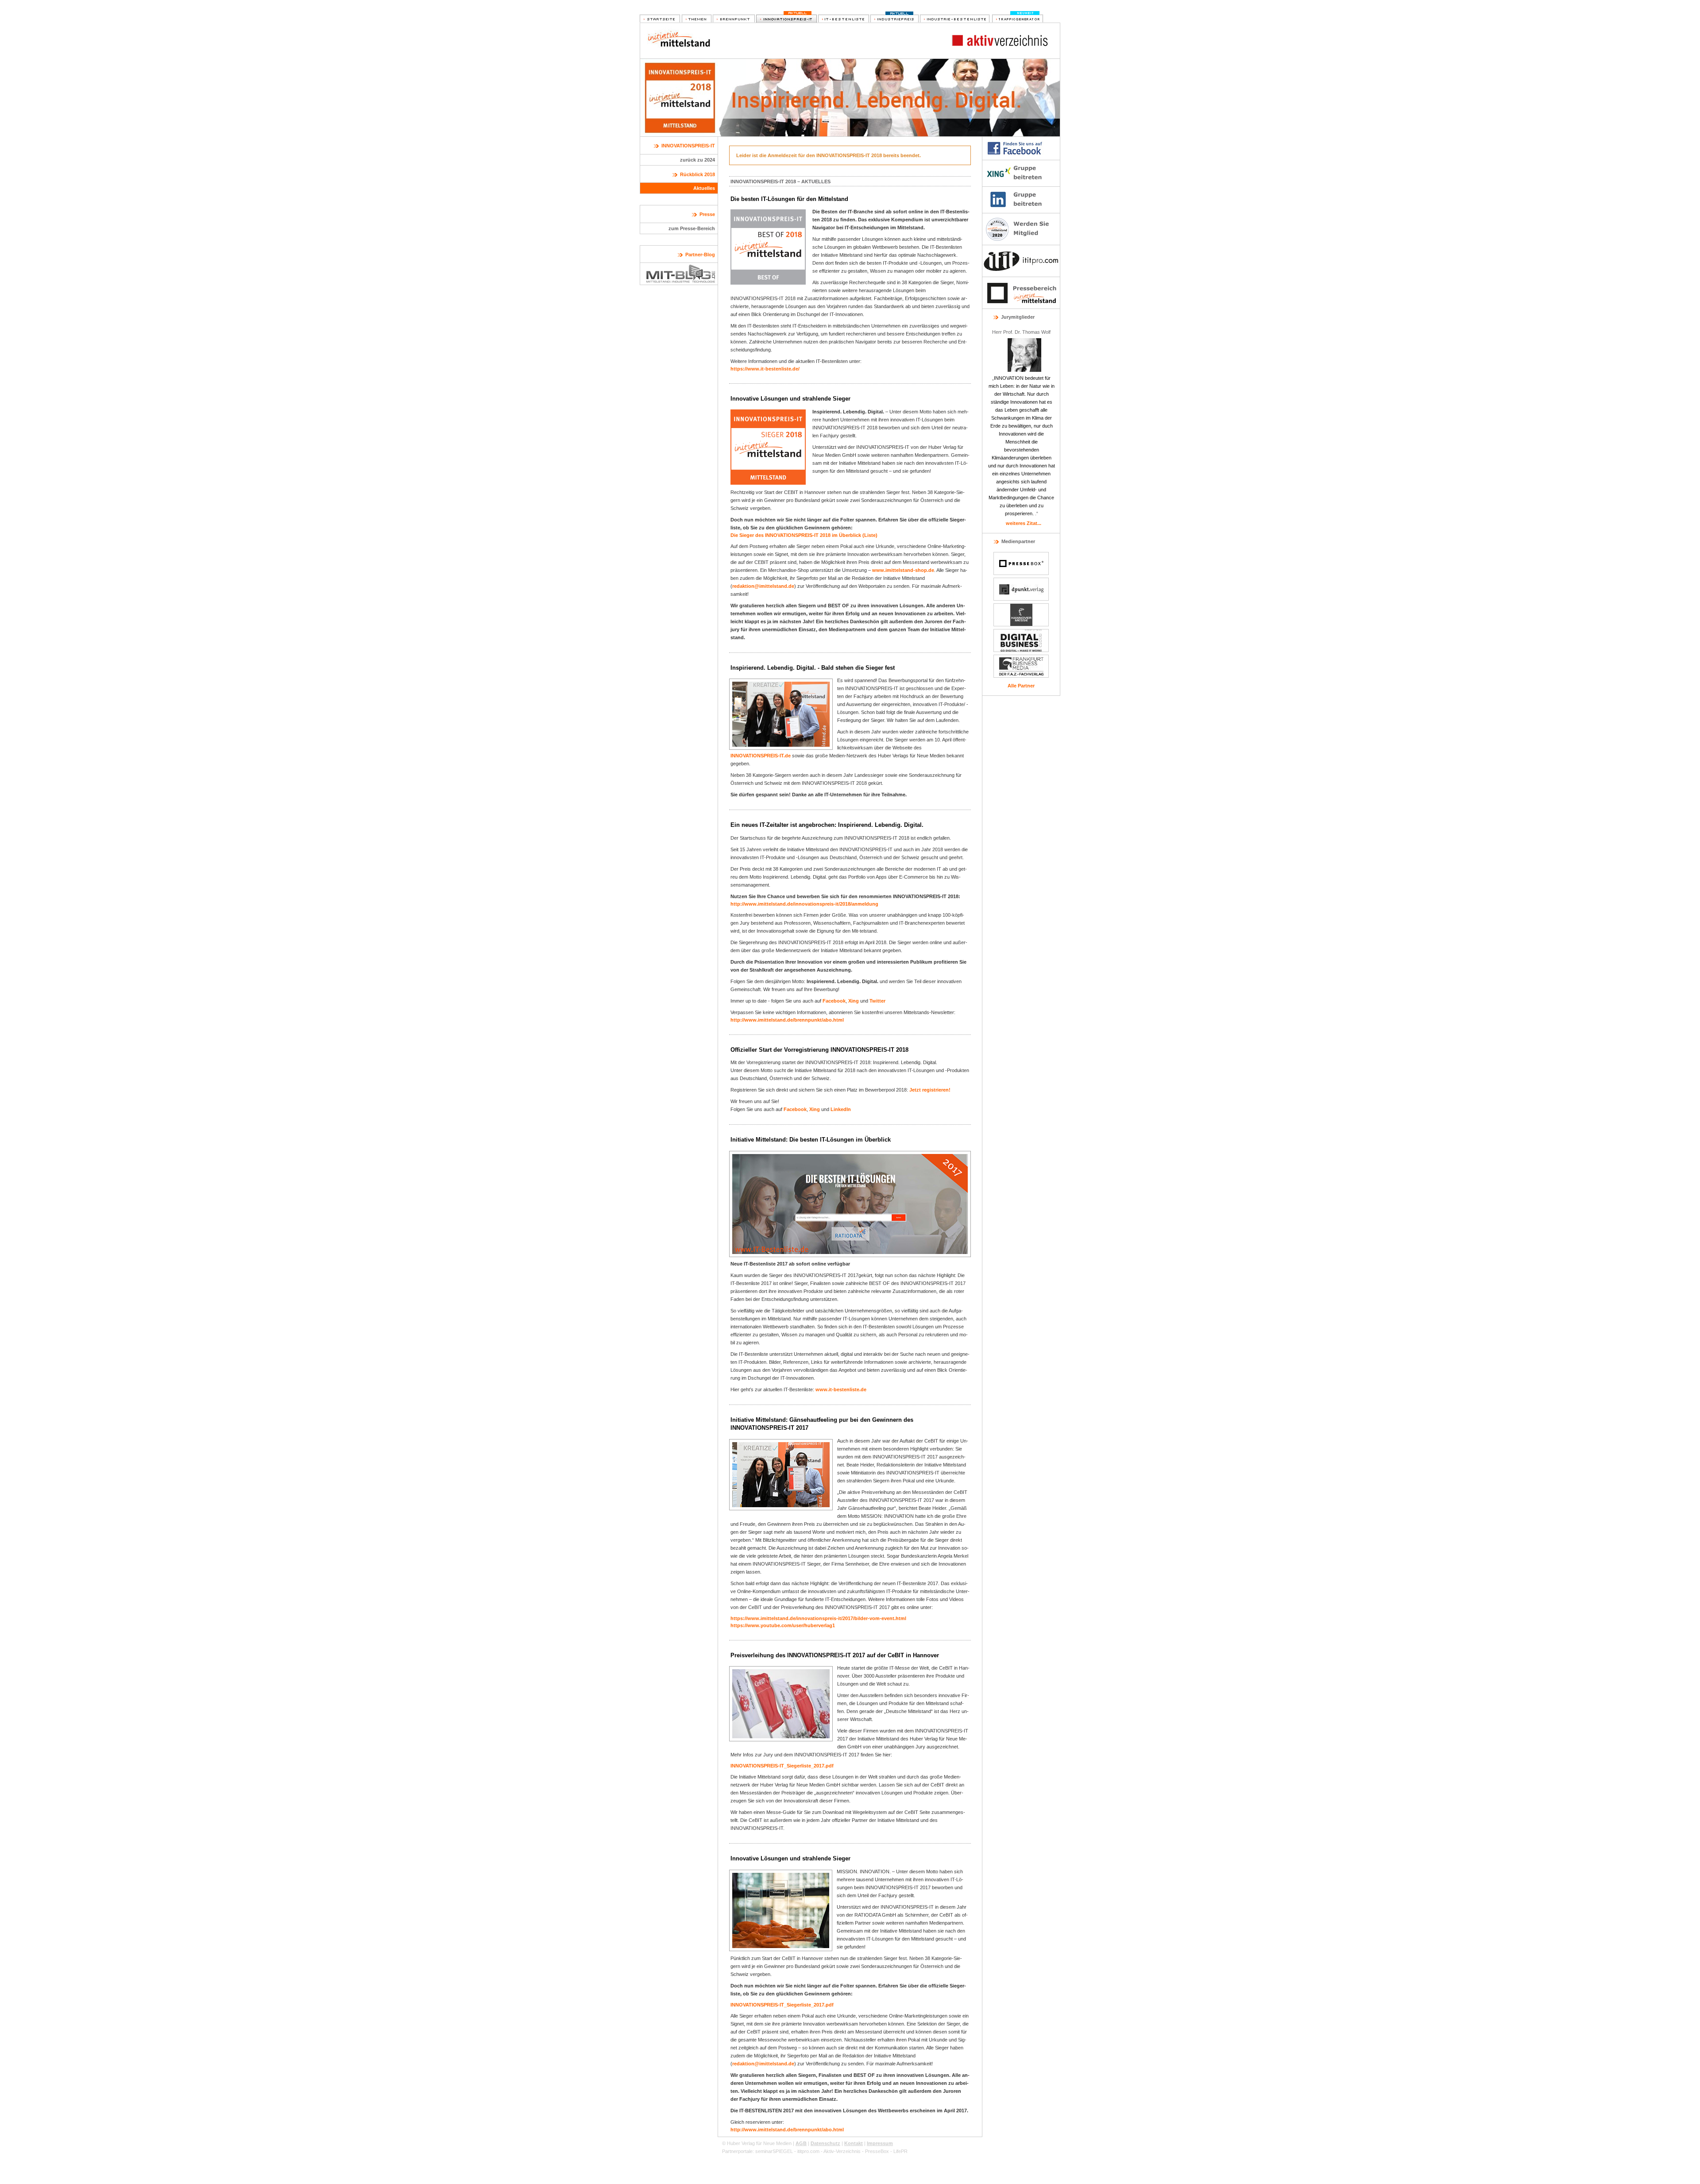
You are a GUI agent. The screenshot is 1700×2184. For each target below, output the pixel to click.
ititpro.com (808, 2151)
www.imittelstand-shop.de (903, 570)
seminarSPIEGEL (774, 2151)
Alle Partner (1021, 686)
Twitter (877, 1001)
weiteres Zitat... (1024, 523)
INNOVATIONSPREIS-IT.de (761, 756)
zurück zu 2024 (697, 160)
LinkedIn (841, 1109)
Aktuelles (704, 188)
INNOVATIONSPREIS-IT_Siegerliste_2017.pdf (782, 1766)
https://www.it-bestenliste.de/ (765, 369)
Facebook (834, 1001)
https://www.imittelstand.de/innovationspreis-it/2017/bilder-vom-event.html (818, 1618)
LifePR (900, 2151)
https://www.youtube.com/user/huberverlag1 (783, 1625)
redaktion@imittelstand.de (763, 586)
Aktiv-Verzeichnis (842, 2151)
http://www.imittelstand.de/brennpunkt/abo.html (787, 1020)
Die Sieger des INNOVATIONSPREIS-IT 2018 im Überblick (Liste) (804, 535)
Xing (854, 1001)
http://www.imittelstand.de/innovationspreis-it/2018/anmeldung (804, 904)
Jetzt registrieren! (930, 1090)
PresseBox (877, 2151)
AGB (801, 2143)
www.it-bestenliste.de (841, 1389)
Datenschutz (825, 2143)
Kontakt (854, 2143)
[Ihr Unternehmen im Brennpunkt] (734, 19)
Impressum (880, 2143)
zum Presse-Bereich (692, 228)
